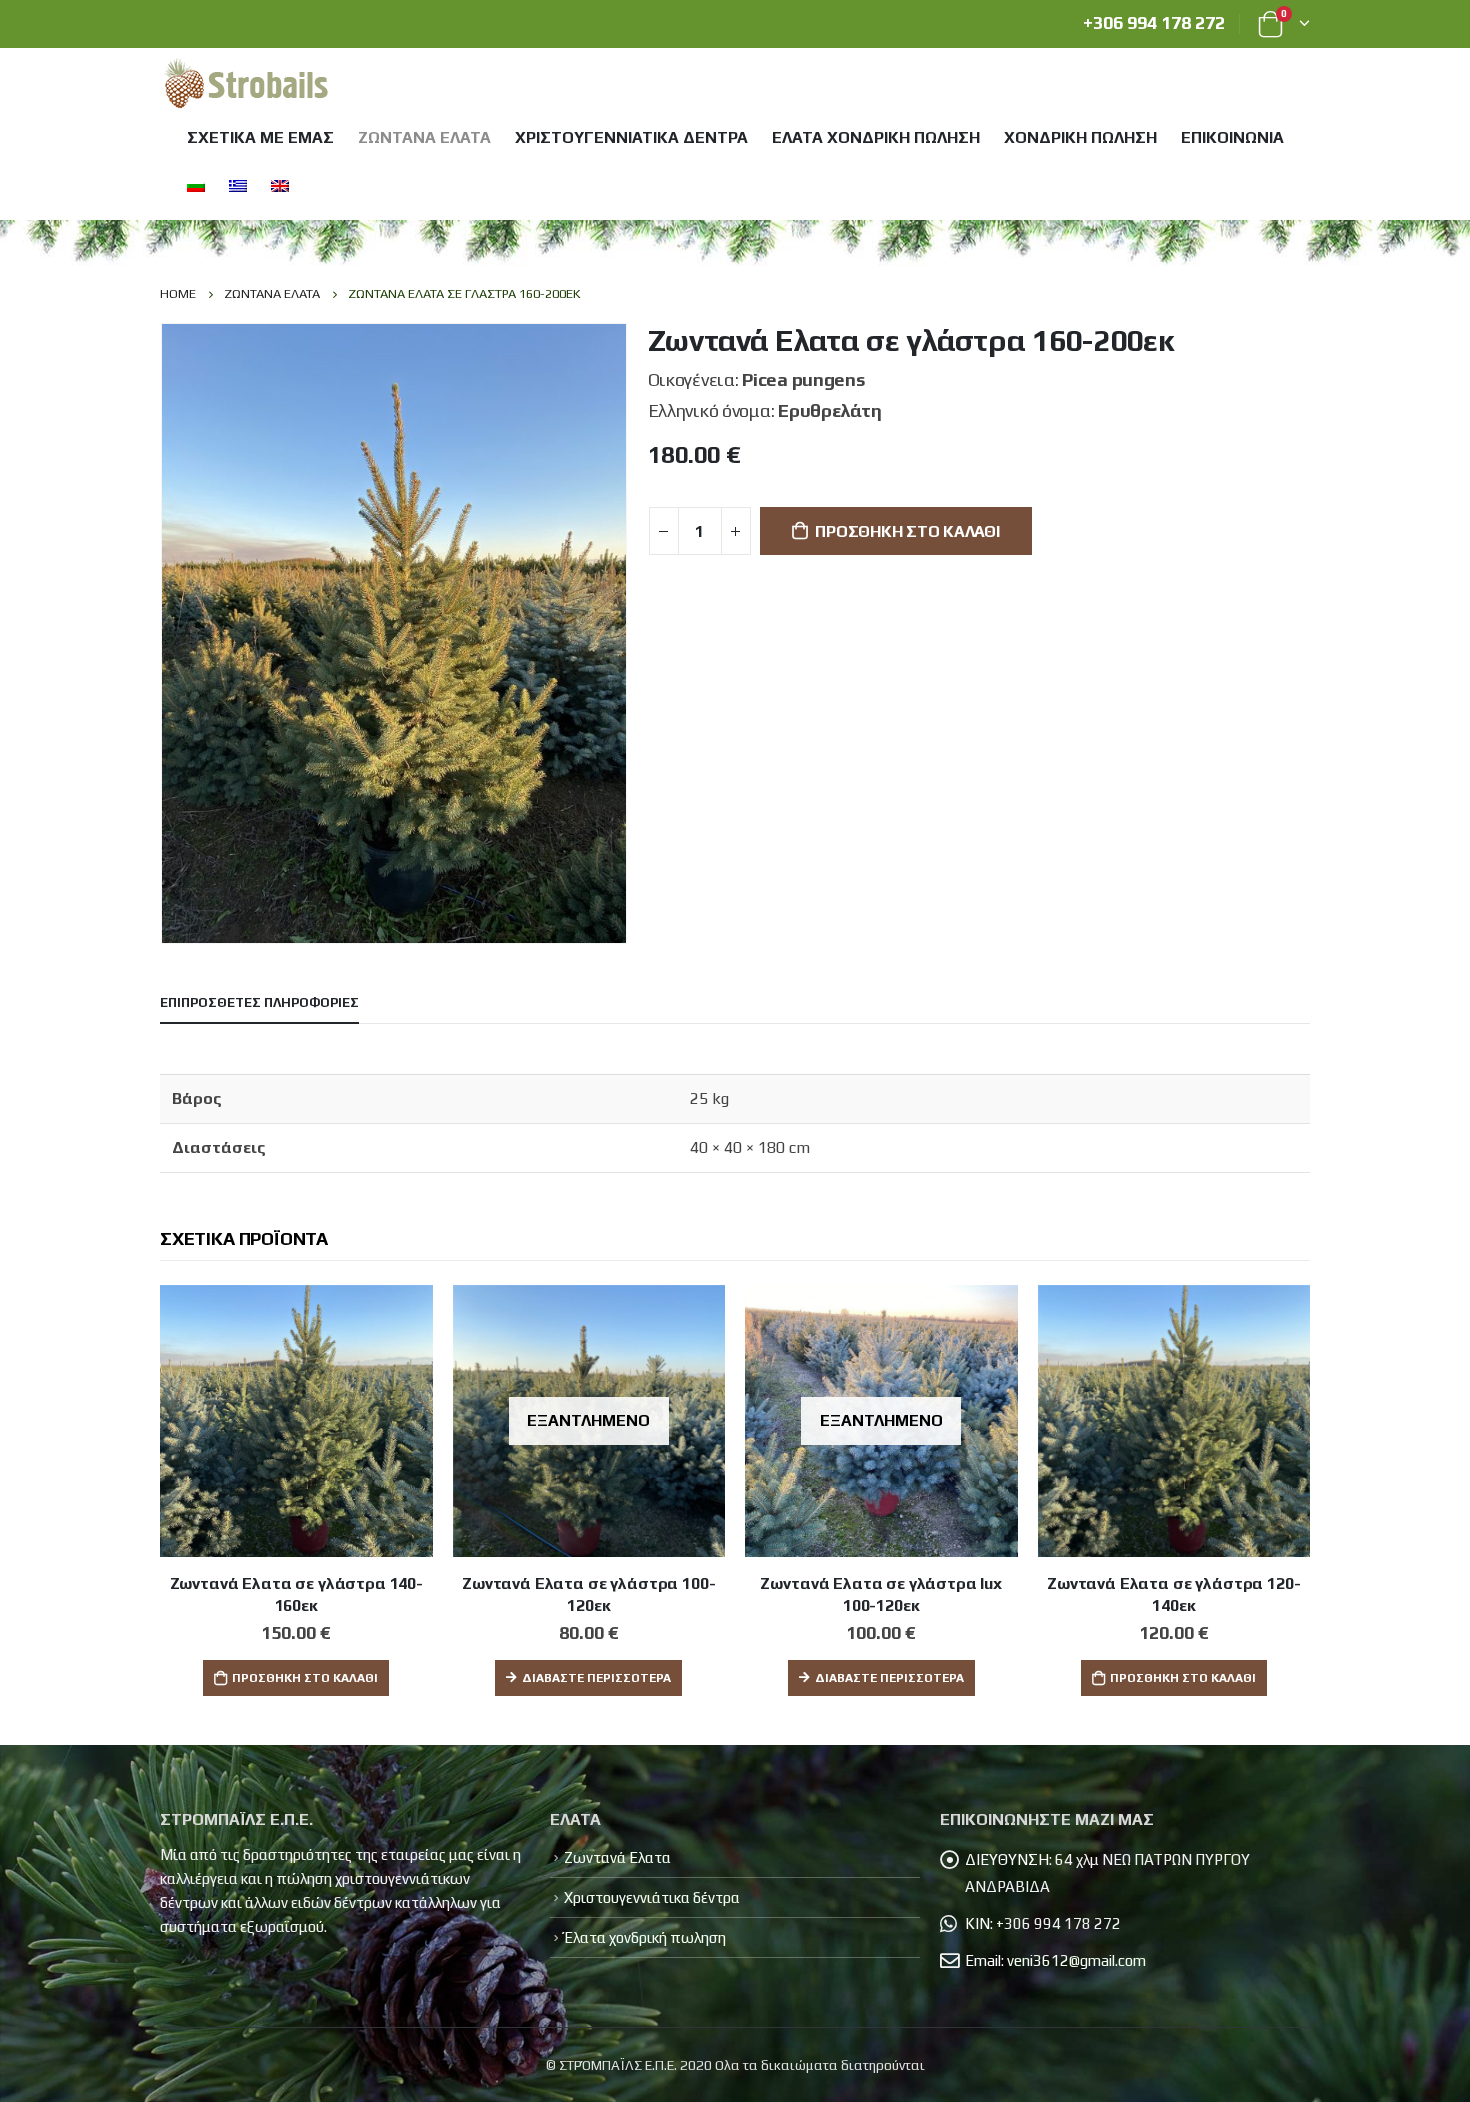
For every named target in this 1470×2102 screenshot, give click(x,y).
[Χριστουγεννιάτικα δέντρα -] (246, 85)
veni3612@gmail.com (1076, 1960)
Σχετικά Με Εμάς (260, 137)
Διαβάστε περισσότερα (596, 1678)
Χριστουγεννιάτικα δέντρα (631, 137)
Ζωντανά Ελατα (424, 137)
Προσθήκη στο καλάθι (907, 531)
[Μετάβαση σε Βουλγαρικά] (194, 185)
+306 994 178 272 (1154, 22)
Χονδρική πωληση (1080, 137)
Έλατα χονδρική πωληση (876, 137)
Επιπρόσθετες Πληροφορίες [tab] (259, 1002)
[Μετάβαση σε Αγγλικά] (278, 185)
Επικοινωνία (1232, 137)
